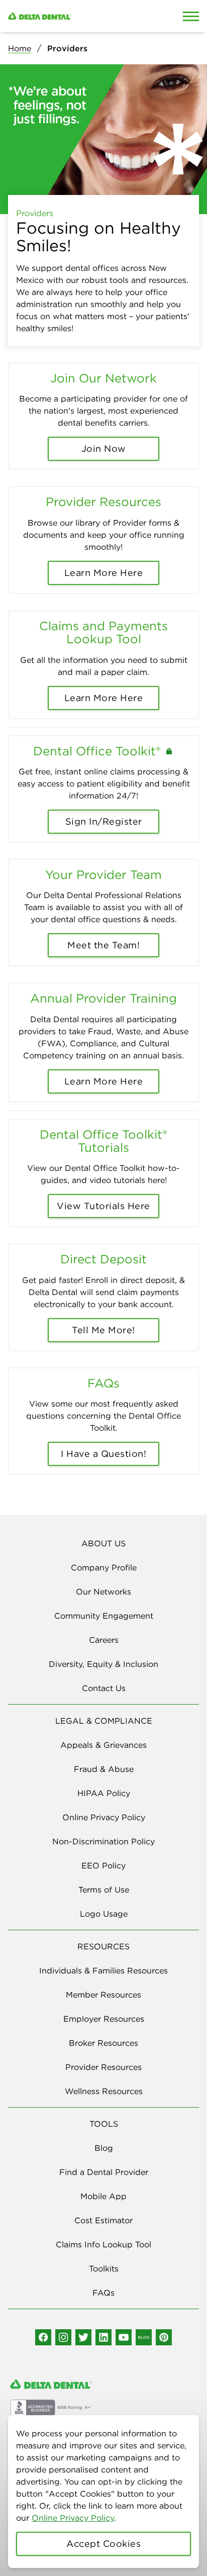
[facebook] (43, 2337)
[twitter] (83, 2337)
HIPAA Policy (104, 1793)
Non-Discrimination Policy (103, 1841)
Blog (104, 2148)
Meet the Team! (103, 945)
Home (20, 48)
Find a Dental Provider (104, 2172)
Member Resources (103, 1995)
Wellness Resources (104, 2091)
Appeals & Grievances (103, 1745)
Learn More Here (104, 573)
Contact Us (104, 1688)
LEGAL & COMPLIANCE (104, 1721)
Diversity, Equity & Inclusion (103, 1664)
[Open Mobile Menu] (191, 16)
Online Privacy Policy (73, 2518)
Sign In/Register (104, 821)
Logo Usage (104, 1914)
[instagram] (63, 2337)
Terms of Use (104, 1890)
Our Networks (103, 1592)
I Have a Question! (103, 1454)
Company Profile (104, 1567)
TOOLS (104, 2124)
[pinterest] (164, 2337)
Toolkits (104, 2268)
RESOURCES (103, 1946)
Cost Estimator (103, 2220)
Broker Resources (103, 2043)
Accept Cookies (103, 2544)
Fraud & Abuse (104, 1769)
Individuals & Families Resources (103, 1970)
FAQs (103, 2293)
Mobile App (103, 2196)
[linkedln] (103, 2337)
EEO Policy (103, 1865)
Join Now (104, 449)
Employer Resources (104, 2019)
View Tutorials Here (103, 1206)
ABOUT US (103, 1543)
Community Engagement (104, 1616)
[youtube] (124, 2337)
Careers (104, 1640)
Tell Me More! (103, 1330)
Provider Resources (103, 2067)
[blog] (144, 2337)
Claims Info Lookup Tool (103, 2244)
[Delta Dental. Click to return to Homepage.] (78, 16)
